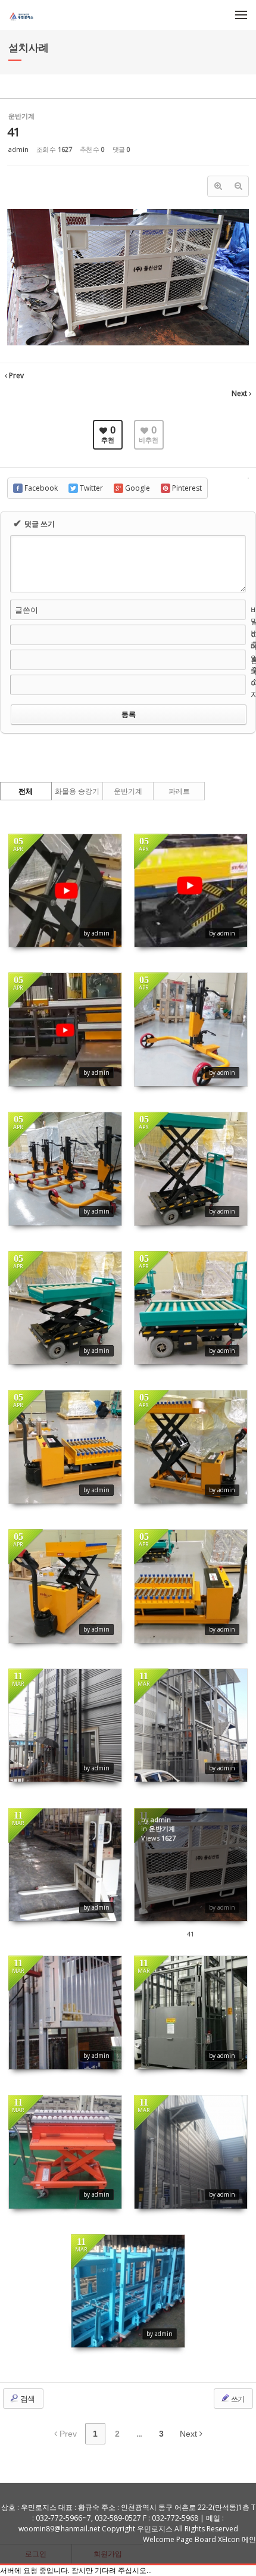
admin (18, 149)
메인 (249, 2539)
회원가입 (108, 2554)
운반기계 (128, 791)
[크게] (218, 186)
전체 (26, 791)
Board (205, 2539)
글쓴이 (26, 610)
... (139, 2434)
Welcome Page (168, 2539)
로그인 (36, 2554)
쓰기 (237, 2399)
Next (190, 2434)
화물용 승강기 (77, 791)
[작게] (238, 186)
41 (14, 132)
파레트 (179, 791)
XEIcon (229, 2539)
